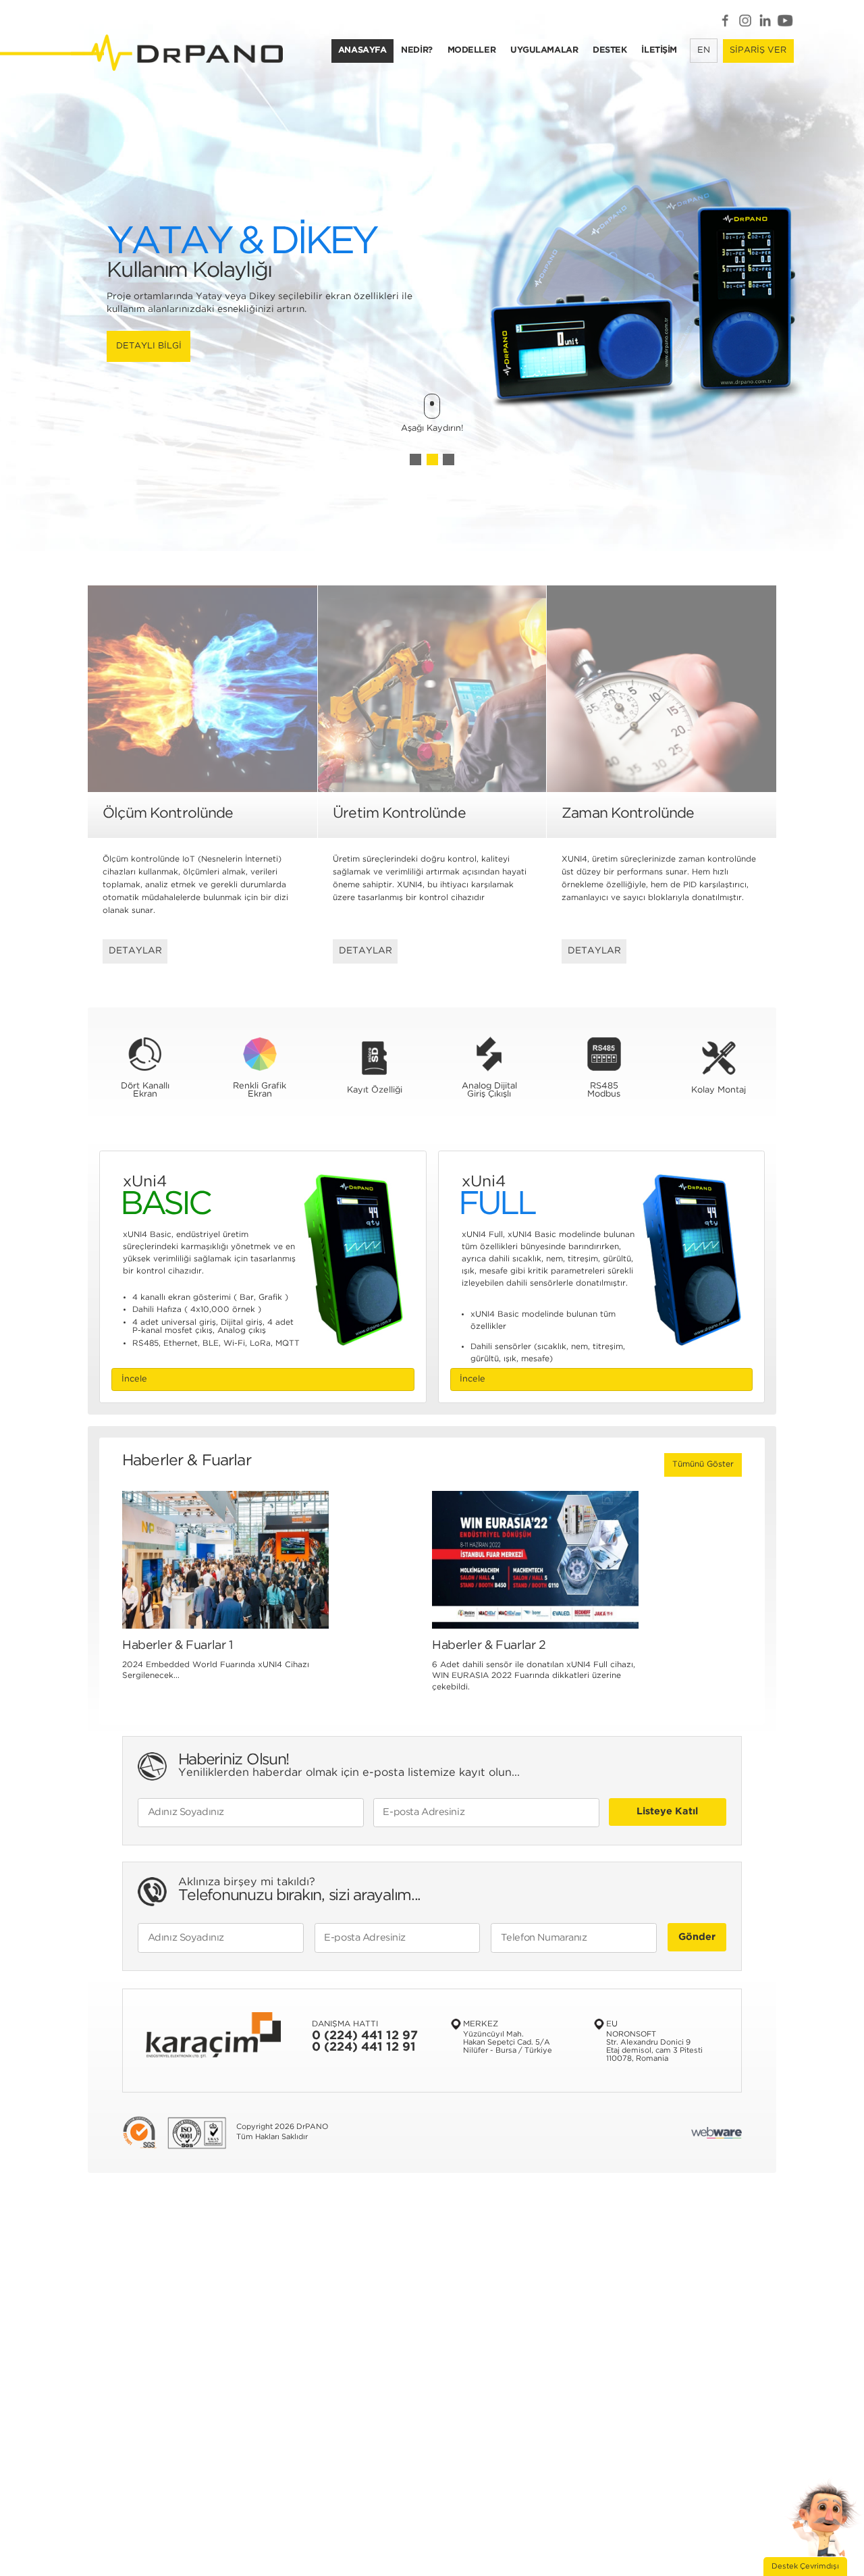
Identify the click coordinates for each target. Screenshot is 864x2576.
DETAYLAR (135, 951)
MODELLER (472, 50)
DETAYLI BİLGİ (430, 352)
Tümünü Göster (703, 1464)
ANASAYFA (362, 50)
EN (704, 50)
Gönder (697, 1937)
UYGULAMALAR (544, 50)
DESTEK (610, 50)
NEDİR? (416, 50)
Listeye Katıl (667, 1811)
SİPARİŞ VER (758, 50)
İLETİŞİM (659, 50)
